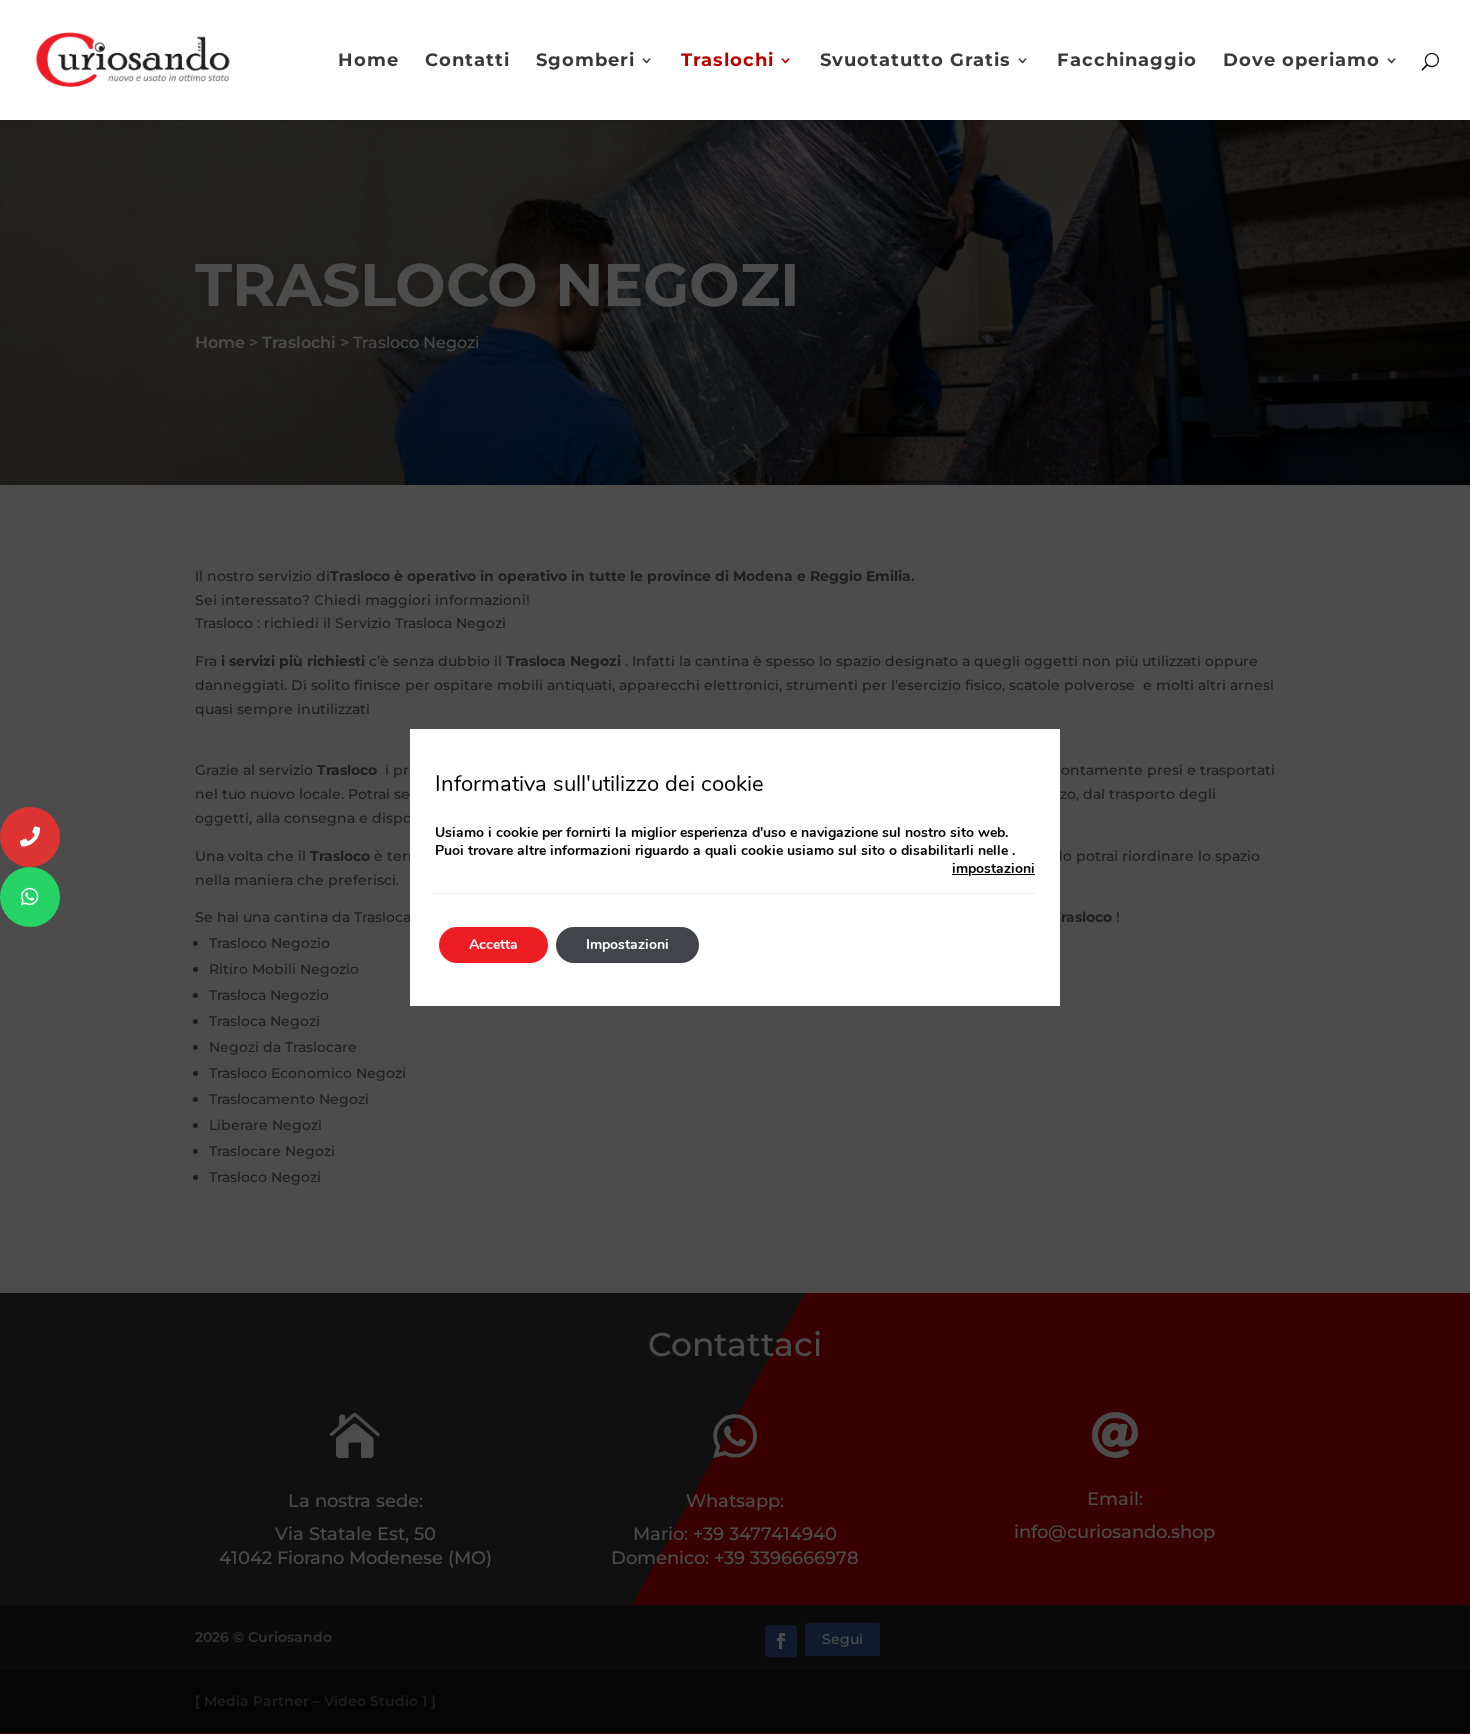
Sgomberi (585, 62)
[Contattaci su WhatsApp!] (30, 897)
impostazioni (993, 869)
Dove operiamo (1301, 62)
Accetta (493, 944)
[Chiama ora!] (30, 837)
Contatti (467, 62)
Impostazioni (627, 944)
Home (368, 62)
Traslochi (727, 62)
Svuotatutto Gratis (915, 62)
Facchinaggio (1127, 62)
